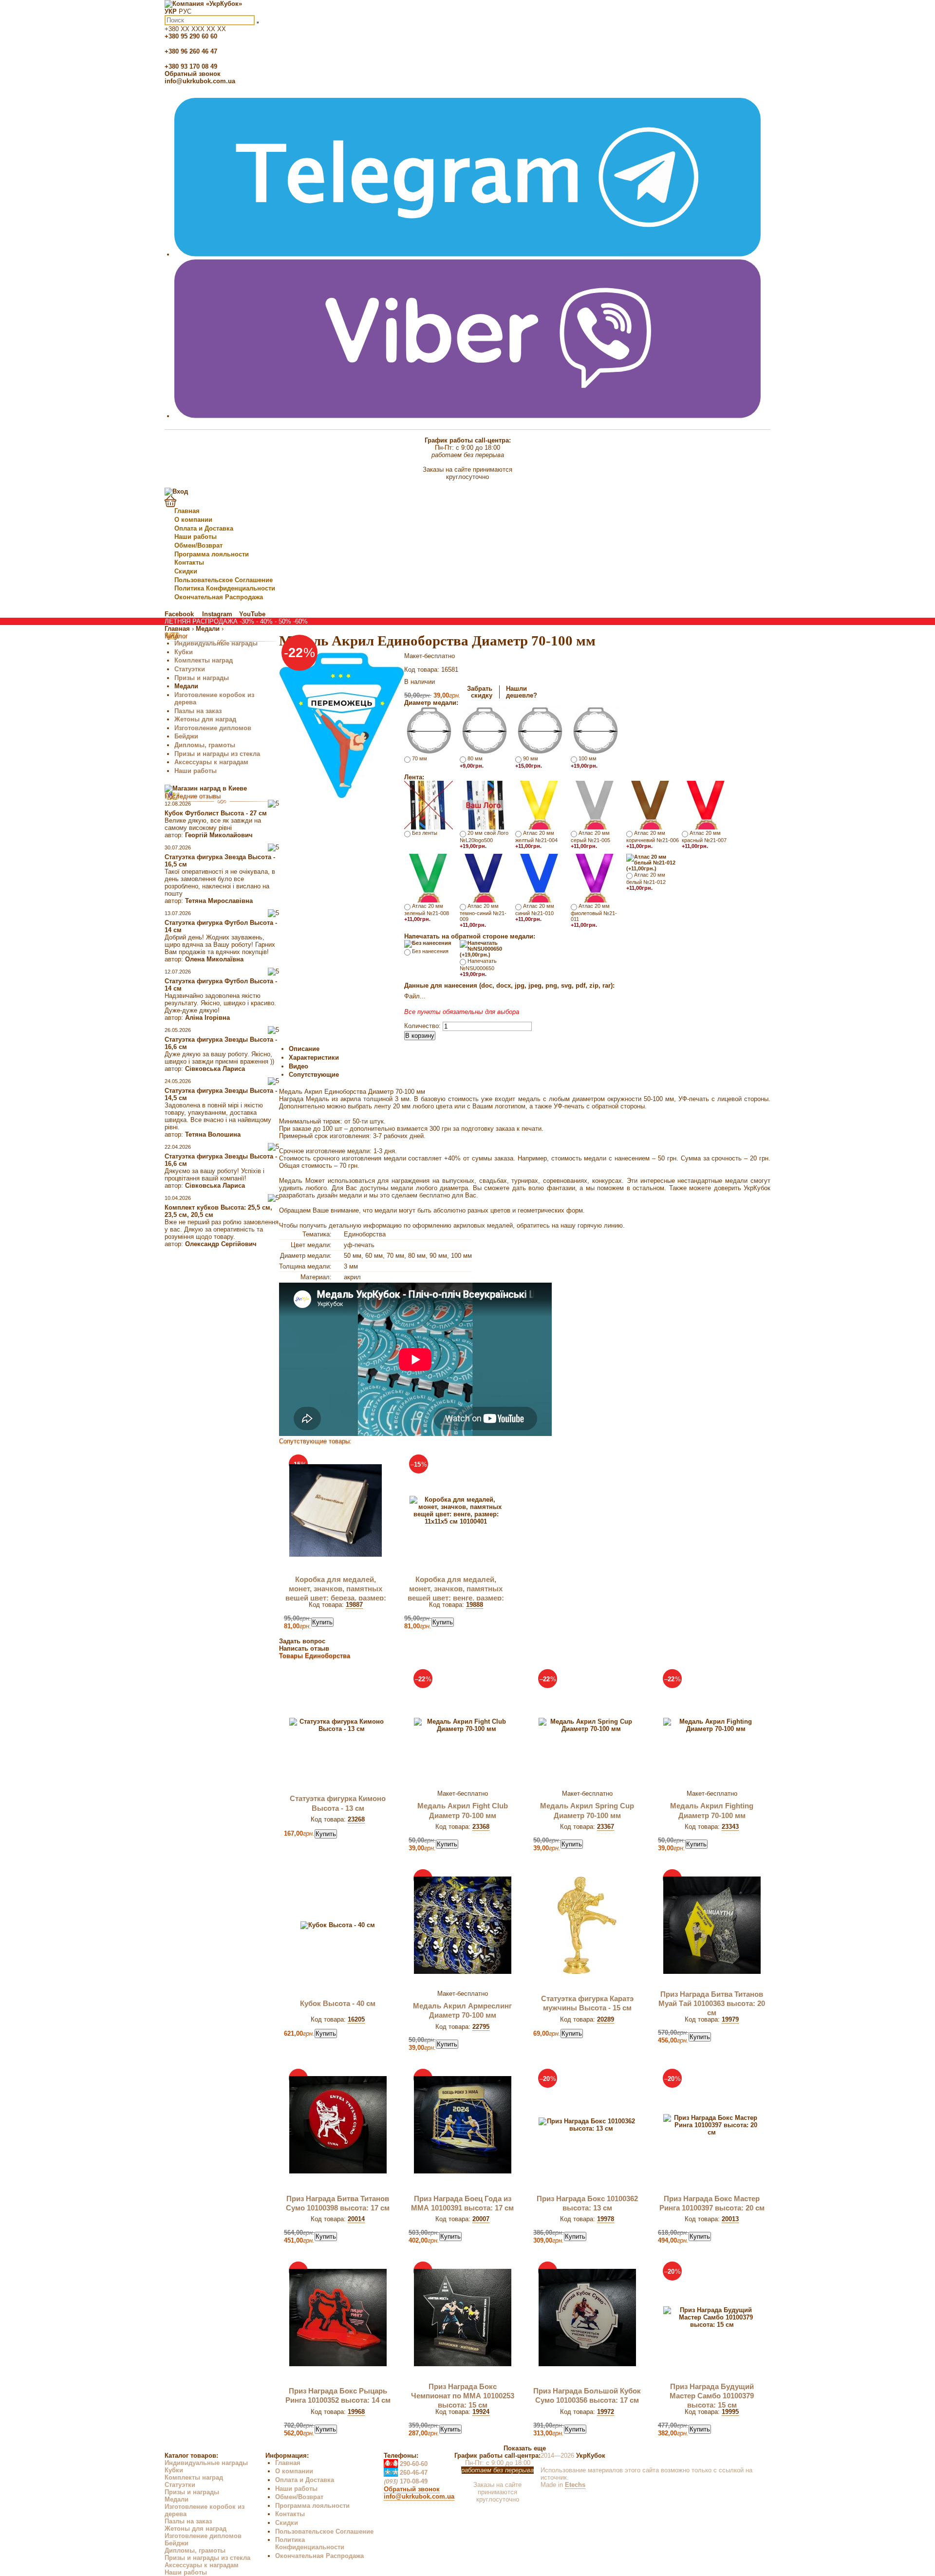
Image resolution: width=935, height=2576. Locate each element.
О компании (193, 520)
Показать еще (525, 2448)
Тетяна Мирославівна (219, 901)
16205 (356, 2019)
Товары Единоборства (315, 1656)
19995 (730, 2412)
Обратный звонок (193, 74)
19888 (475, 1605)
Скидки (186, 571)
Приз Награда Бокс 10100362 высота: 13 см (587, 2203)
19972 (606, 2412)
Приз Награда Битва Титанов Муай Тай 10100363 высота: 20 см (712, 2004)
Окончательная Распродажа (219, 597)
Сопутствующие (314, 1075)
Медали (186, 686)
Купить (322, 1622)
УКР (171, 11)
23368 (481, 1827)
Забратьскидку (480, 692)
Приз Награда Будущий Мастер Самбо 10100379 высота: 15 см (712, 2396)
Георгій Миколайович (219, 835)
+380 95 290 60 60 (191, 36)
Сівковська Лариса (215, 1069)
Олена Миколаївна (214, 959)
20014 (356, 2219)
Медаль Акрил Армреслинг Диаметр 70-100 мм (462, 2011)
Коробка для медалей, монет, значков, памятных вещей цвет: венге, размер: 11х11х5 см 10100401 (456, 1593)
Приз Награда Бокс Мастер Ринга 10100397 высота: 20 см (712, 2203)
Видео (299, 1066)
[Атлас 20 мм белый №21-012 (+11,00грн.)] (653, 862)
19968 (356, 2412)
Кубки (184, 652)
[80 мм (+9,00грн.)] (484, 730)
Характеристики (314, 1058)
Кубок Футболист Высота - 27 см (216, 813)
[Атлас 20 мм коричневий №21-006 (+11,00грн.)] (651, 804)
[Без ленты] (429, 804)
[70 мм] (429, 730)
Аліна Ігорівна (207, 1018)
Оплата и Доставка (204, 528)
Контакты (189, 562)
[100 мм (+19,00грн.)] (595, 730)
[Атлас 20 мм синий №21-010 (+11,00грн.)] (540, 877)
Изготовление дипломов (213, 728)
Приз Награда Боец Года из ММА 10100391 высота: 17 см (462, 2203)
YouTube (252, 614)
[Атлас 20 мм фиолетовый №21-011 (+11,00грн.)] (595, 877)
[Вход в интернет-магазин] (176, 491)
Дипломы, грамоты (205, 745)
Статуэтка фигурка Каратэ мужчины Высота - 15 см (587, 2003)
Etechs (575, 2485)
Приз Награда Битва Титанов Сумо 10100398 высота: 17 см (338, 2203)
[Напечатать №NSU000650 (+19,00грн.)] (486, 948)
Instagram (217, 614)
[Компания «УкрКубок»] (203, 4)
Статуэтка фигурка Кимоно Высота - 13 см (338, 1803)
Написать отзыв (304, 1648)
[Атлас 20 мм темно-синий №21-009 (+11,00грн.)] (484, 877)
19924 (481, 2412)
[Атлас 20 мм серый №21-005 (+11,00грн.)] (595, 804)
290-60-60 (406, 2464)
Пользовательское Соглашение (224, 580)
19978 (606, 2219)
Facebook (180, 614)
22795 (481, 2027)
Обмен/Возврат (198, 545)
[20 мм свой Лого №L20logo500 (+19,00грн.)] (484, 804)
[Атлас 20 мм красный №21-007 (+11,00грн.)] (706, 804)
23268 (356, 1819)
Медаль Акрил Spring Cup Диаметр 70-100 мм (587, 1811)
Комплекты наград (204, 660)
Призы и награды (202, 678)
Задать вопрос (302, 1641)
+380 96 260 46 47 (191, 51)
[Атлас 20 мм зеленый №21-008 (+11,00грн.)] (429, 877)
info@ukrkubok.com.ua (200, 81)
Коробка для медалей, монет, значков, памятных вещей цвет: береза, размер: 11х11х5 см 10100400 (336, 1593)
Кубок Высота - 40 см (338, 2004)
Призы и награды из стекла (217, 754)
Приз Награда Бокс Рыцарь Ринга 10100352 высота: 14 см (338, 2396)
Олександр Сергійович (221, 1244)
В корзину (420, 1036)
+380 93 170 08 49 (191, 66)
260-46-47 (406, 2473)
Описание (304, 1049)
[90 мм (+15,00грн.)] (540, 730)
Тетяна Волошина (213, 1134)
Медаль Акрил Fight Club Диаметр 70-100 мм (463, 1811)
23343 (730, 1827)
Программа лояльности (212, 554)
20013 (730, 2219)
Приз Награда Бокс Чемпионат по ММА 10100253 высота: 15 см (463, 2396)
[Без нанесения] (428, 943)
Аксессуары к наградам (211, 762)
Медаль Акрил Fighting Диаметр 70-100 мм (712, 1811)
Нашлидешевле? (522, 692)
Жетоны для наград (205, 719)
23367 (606, 1827)
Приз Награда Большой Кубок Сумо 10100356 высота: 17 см (587, 2396)
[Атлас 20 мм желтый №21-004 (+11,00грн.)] (540, 804)
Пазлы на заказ (198, 711)
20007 (481, 2219)
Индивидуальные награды (216, 643)
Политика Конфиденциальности (225, 588)
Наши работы (196, 537)
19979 (730, 2019)
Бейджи (186, 736)
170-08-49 (406, 2481)
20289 (606, 2019)
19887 (354, 1605)
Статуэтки (190, 669)
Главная (187, 511)
